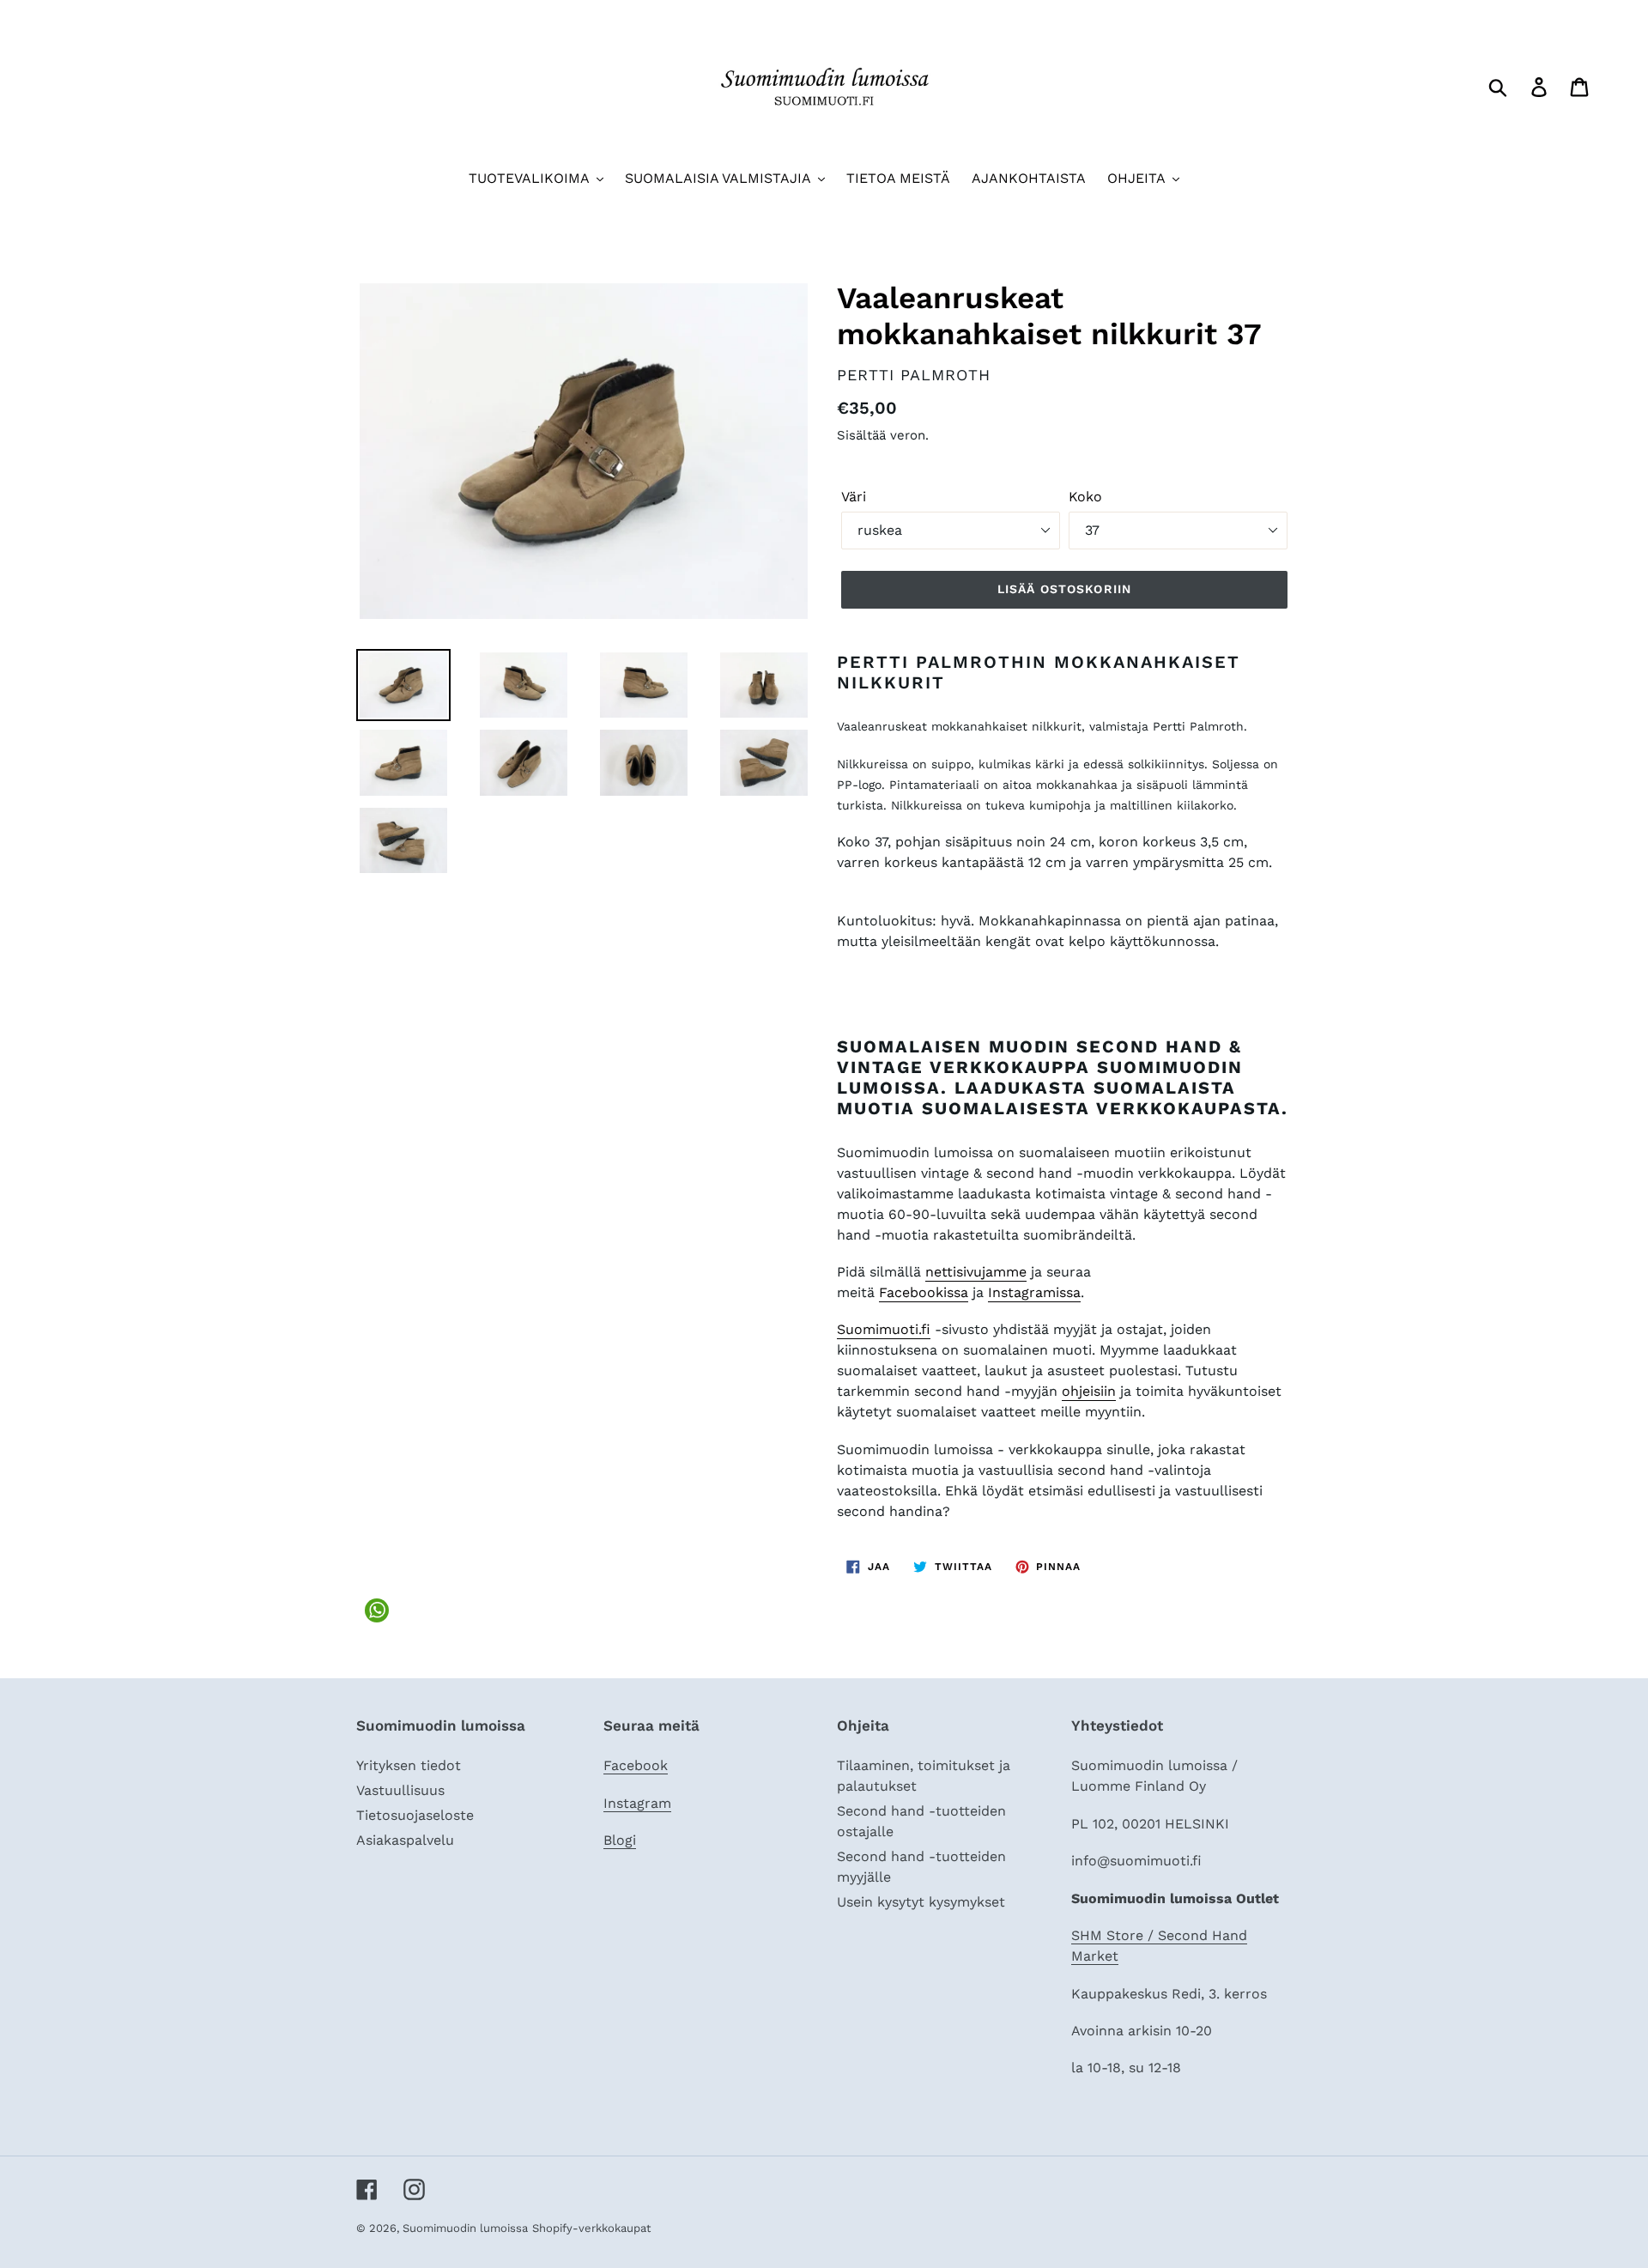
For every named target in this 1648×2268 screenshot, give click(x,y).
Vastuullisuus (400, 1790)
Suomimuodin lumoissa (465, 2228)
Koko (1085, 497)
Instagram (637, 1803)
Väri (854, 497)
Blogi (620, 1840)
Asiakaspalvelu (405, 1840)
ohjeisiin (1089, 1391)
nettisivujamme (976, 1272)
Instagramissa (1034, 1292)
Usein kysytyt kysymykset (921, 1902)
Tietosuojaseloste (415, 1815)
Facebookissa (924, 1292)
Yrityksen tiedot (409, 1765)
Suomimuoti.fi (884, 1329)
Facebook (636, 1765)
